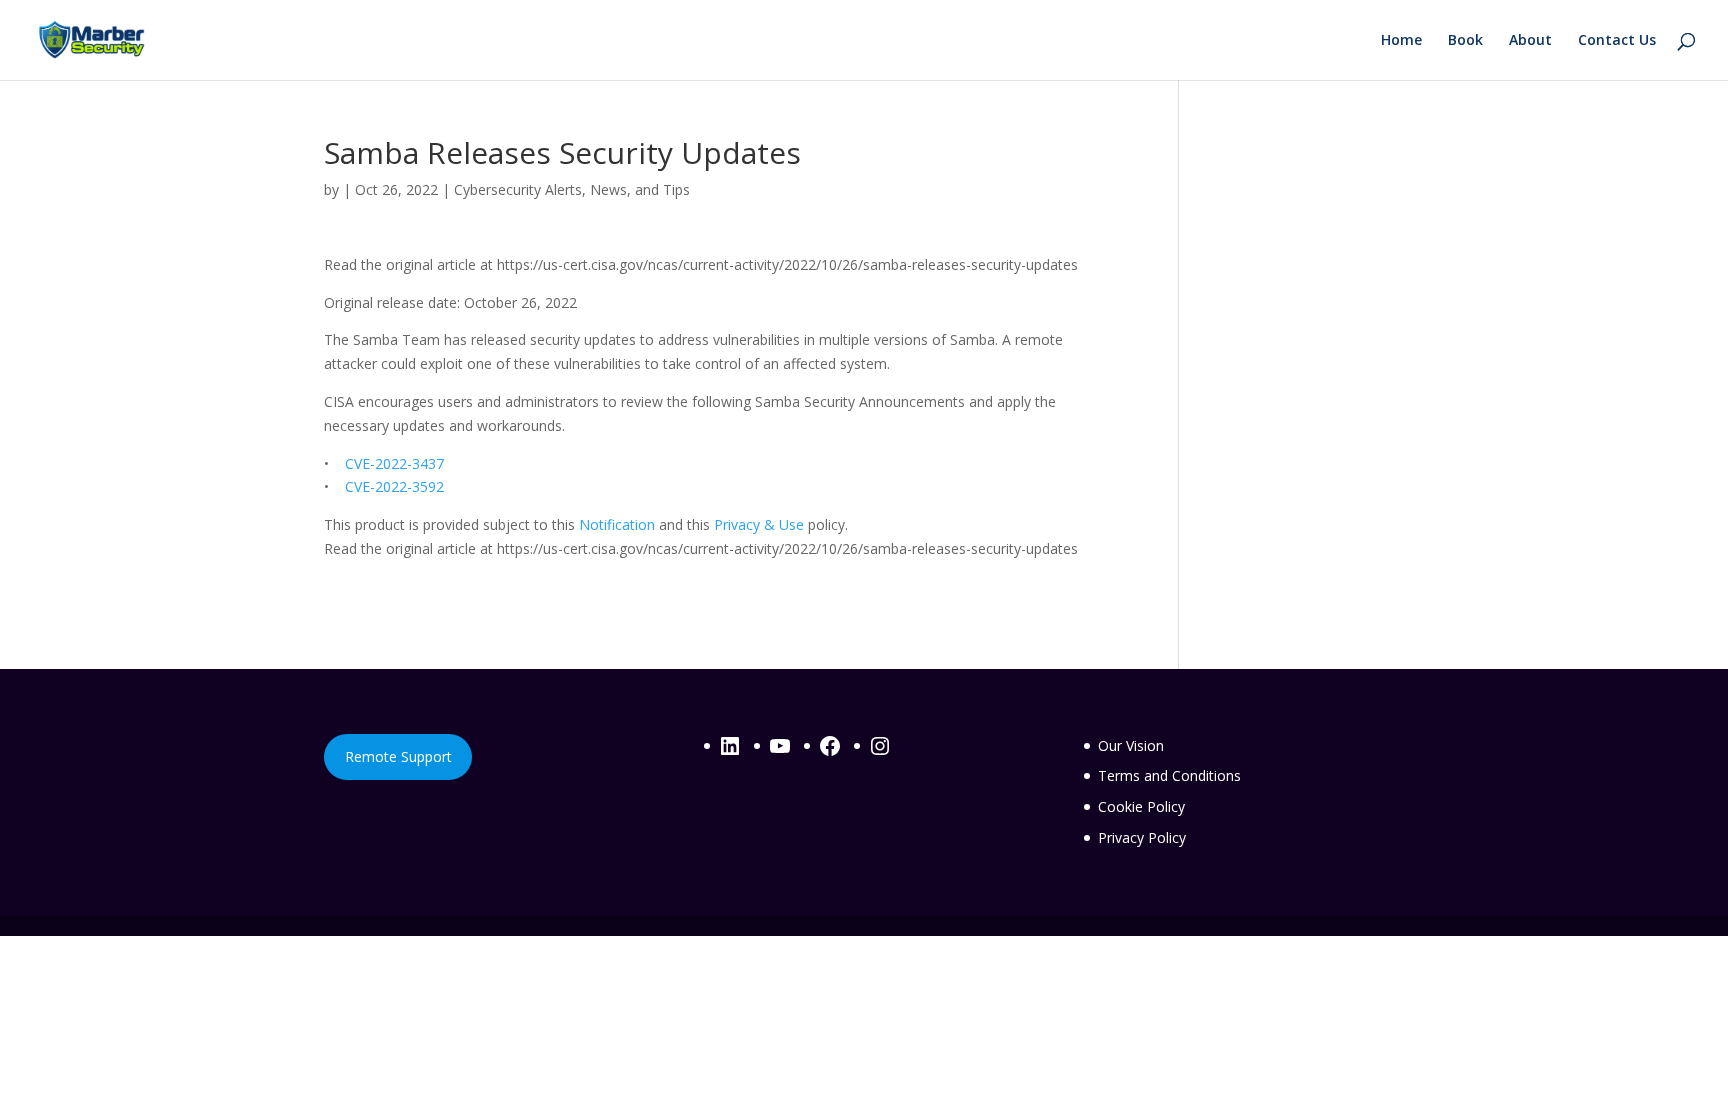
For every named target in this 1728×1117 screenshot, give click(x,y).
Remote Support (398, 756)
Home (1401, 41)
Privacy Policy (1142, 837)
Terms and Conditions (1169, 775)
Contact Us (1617, 41)
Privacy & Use (759, 524)
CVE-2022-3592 (394, 486)
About (1530, 41)
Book (1465, 41)
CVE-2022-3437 (394, 463)
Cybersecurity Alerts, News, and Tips (572, 189)
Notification (617, 524)
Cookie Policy (1141, 806)
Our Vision (1131, 745)
